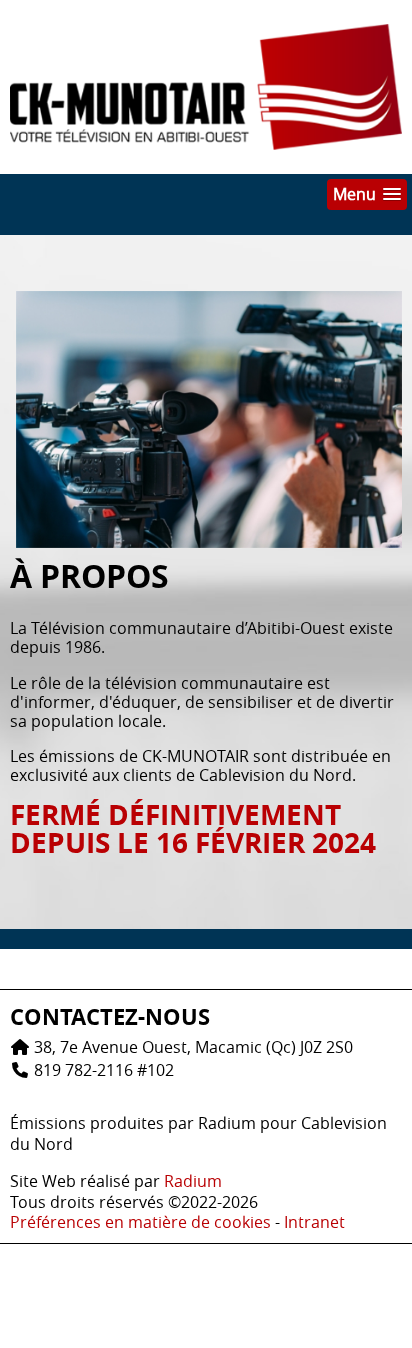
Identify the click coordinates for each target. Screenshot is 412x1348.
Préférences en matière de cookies (140, 1222)
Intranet (314, 1222)
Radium (193, 1181)
